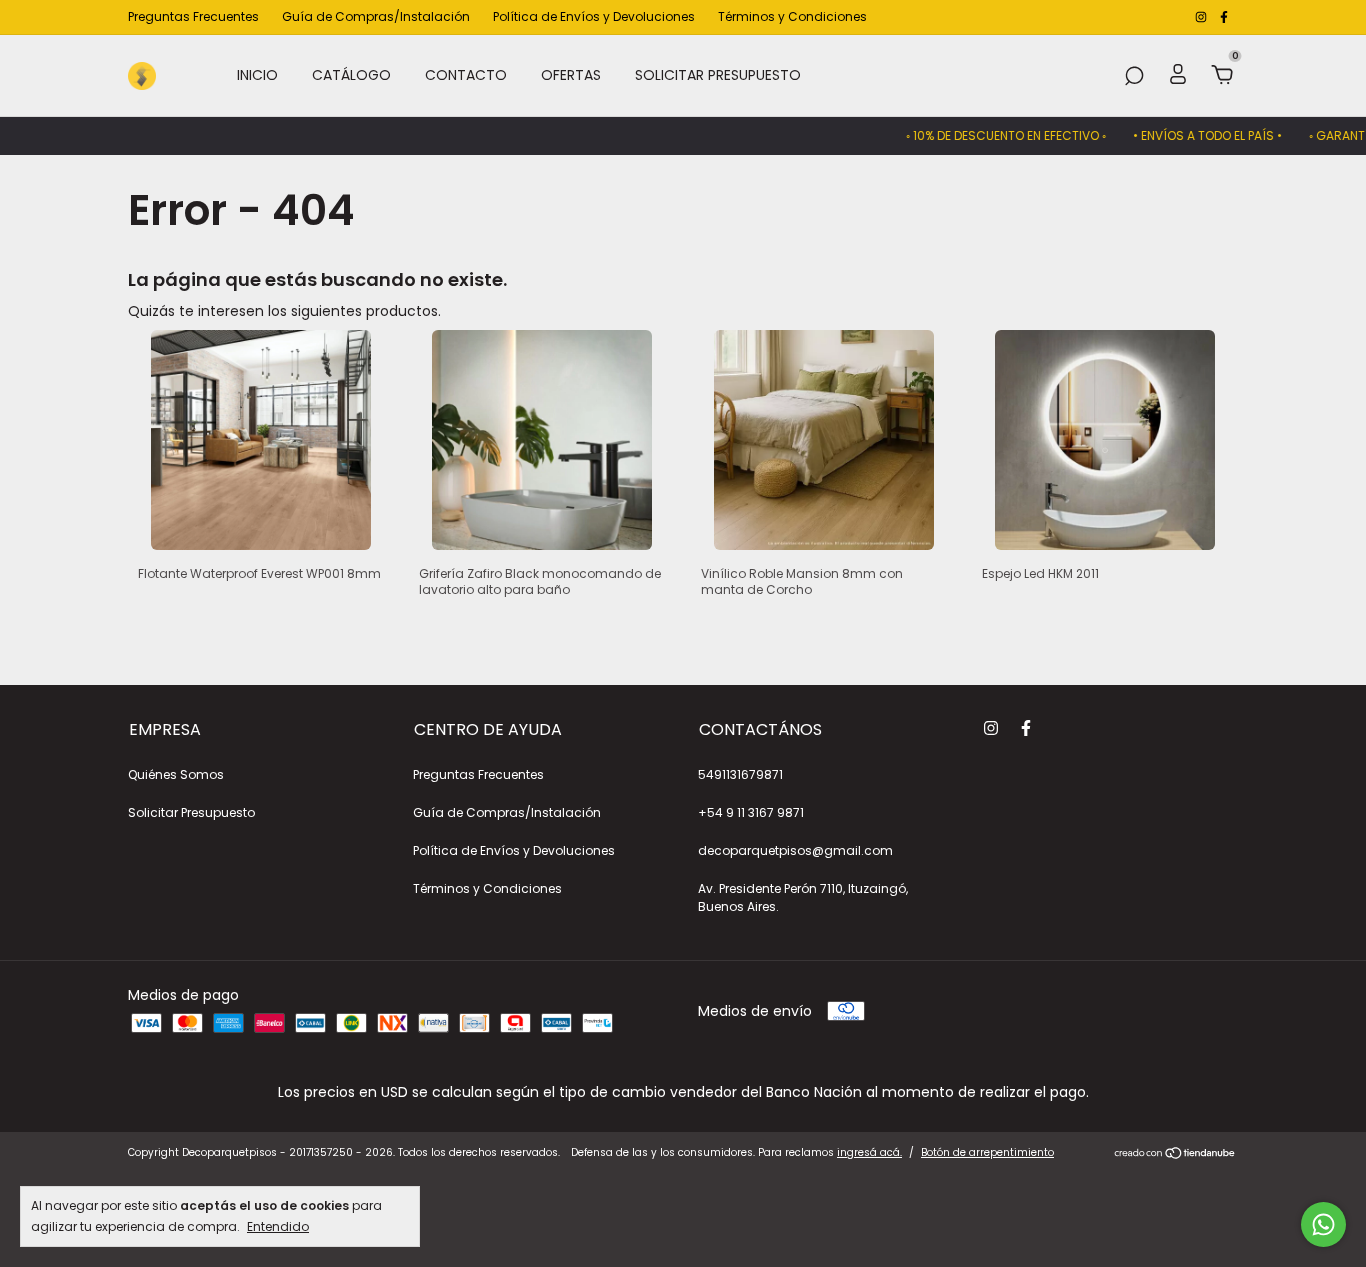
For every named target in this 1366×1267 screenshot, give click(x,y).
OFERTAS (571, 75)
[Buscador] (1134, 77)
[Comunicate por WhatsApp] (1323, 1224)
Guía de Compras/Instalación (376, 16)
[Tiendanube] (1175, 1155)
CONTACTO (466, 75)
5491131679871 (740, 774)
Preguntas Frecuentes (193, 16)
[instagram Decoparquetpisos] (1202, 16)
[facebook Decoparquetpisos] (1224, 16)
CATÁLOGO (351, 75)
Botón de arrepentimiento (987, 1152)
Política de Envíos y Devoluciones (594, 16)
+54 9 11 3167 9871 (751, 812)
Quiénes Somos (176, 774)
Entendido (278, 1226)
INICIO (257, 75)
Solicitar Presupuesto (191, 812)
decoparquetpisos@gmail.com (795, 850)
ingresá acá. (869, 1152)
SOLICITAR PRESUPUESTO (718, 75)
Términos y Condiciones (792, 16)
